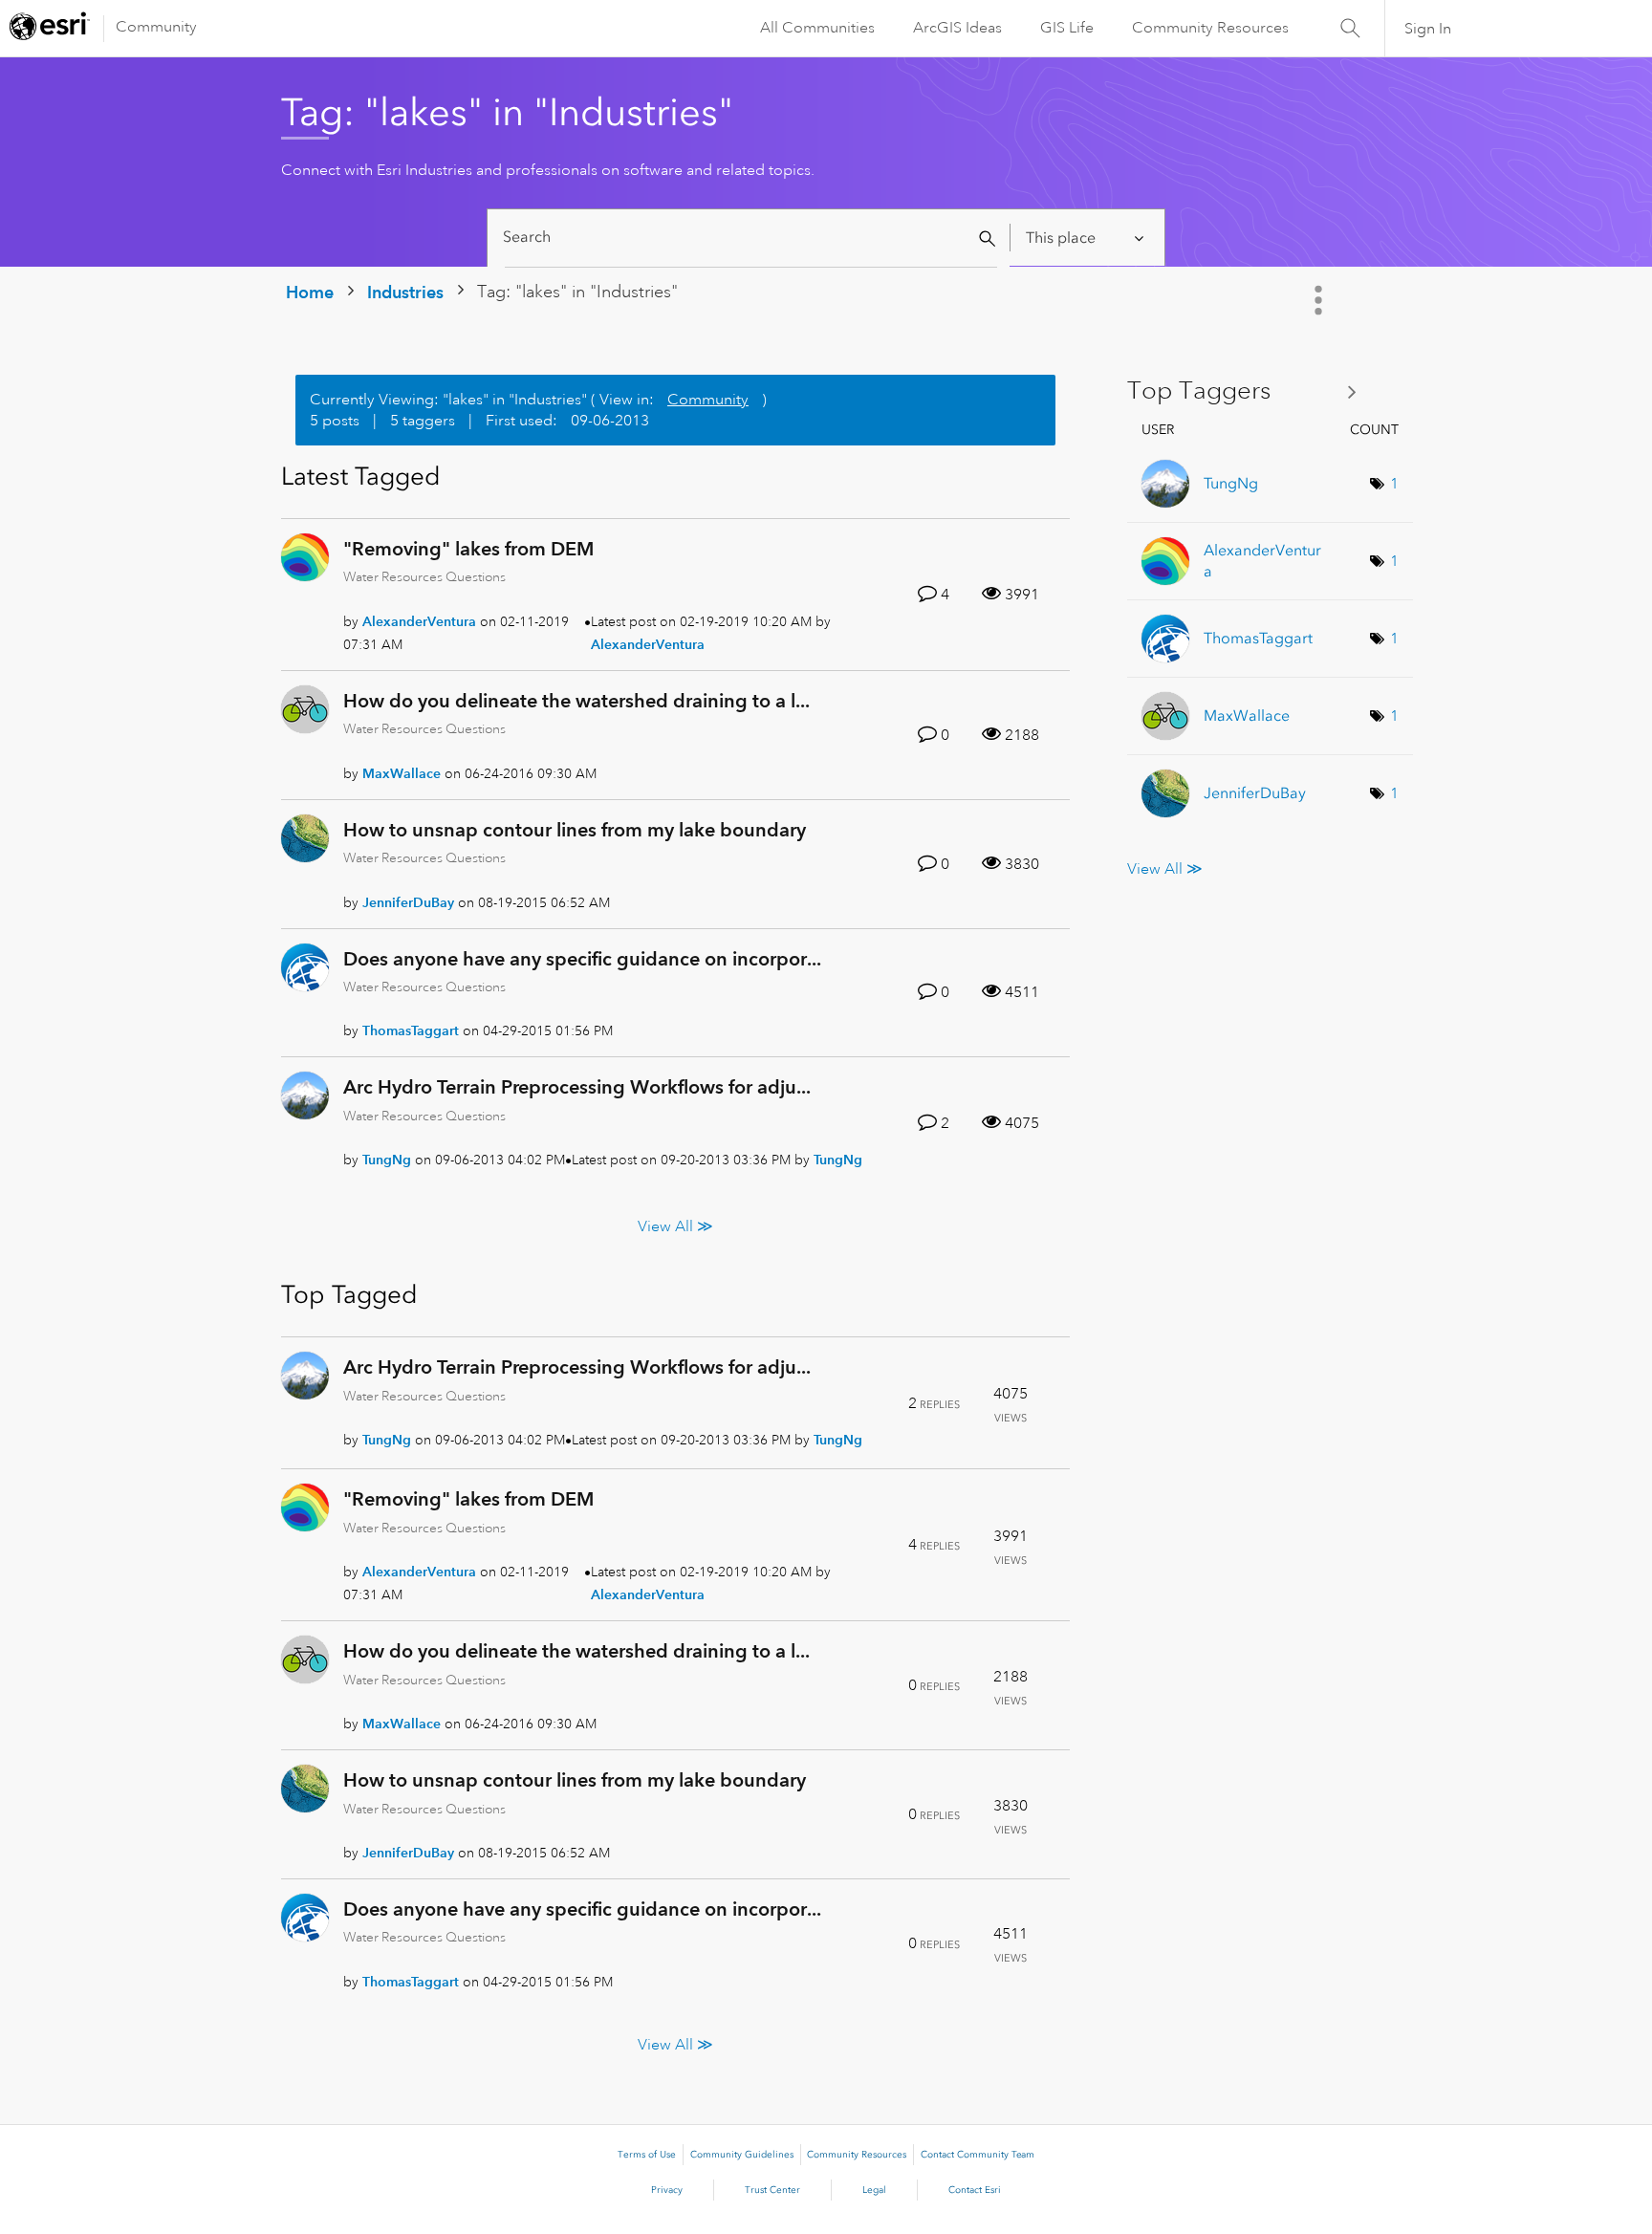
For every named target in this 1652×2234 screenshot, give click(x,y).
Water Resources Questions (424, 576)
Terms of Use (647, 2155)
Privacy (667, 2190)
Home (310, 292)
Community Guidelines (742, 2155)
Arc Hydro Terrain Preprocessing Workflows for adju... (577, 1087)
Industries (405, 292)
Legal (874, 2190)
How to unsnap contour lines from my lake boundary (575, 830)
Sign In (1428, 29)
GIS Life (1067, 28)
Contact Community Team (978, 2155)
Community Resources (1210, 28)
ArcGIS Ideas (957, 28)
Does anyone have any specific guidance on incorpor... (582, 959)
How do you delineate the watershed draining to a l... (576, 701)
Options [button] (1320, 300)
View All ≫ (675, 1226)
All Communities (817, 28)
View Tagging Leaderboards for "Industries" (1249, 391)
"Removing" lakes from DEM (468, 549)
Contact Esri (975, 2190)
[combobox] (751, 238)
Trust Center (772, 2190)
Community (156, 27)
